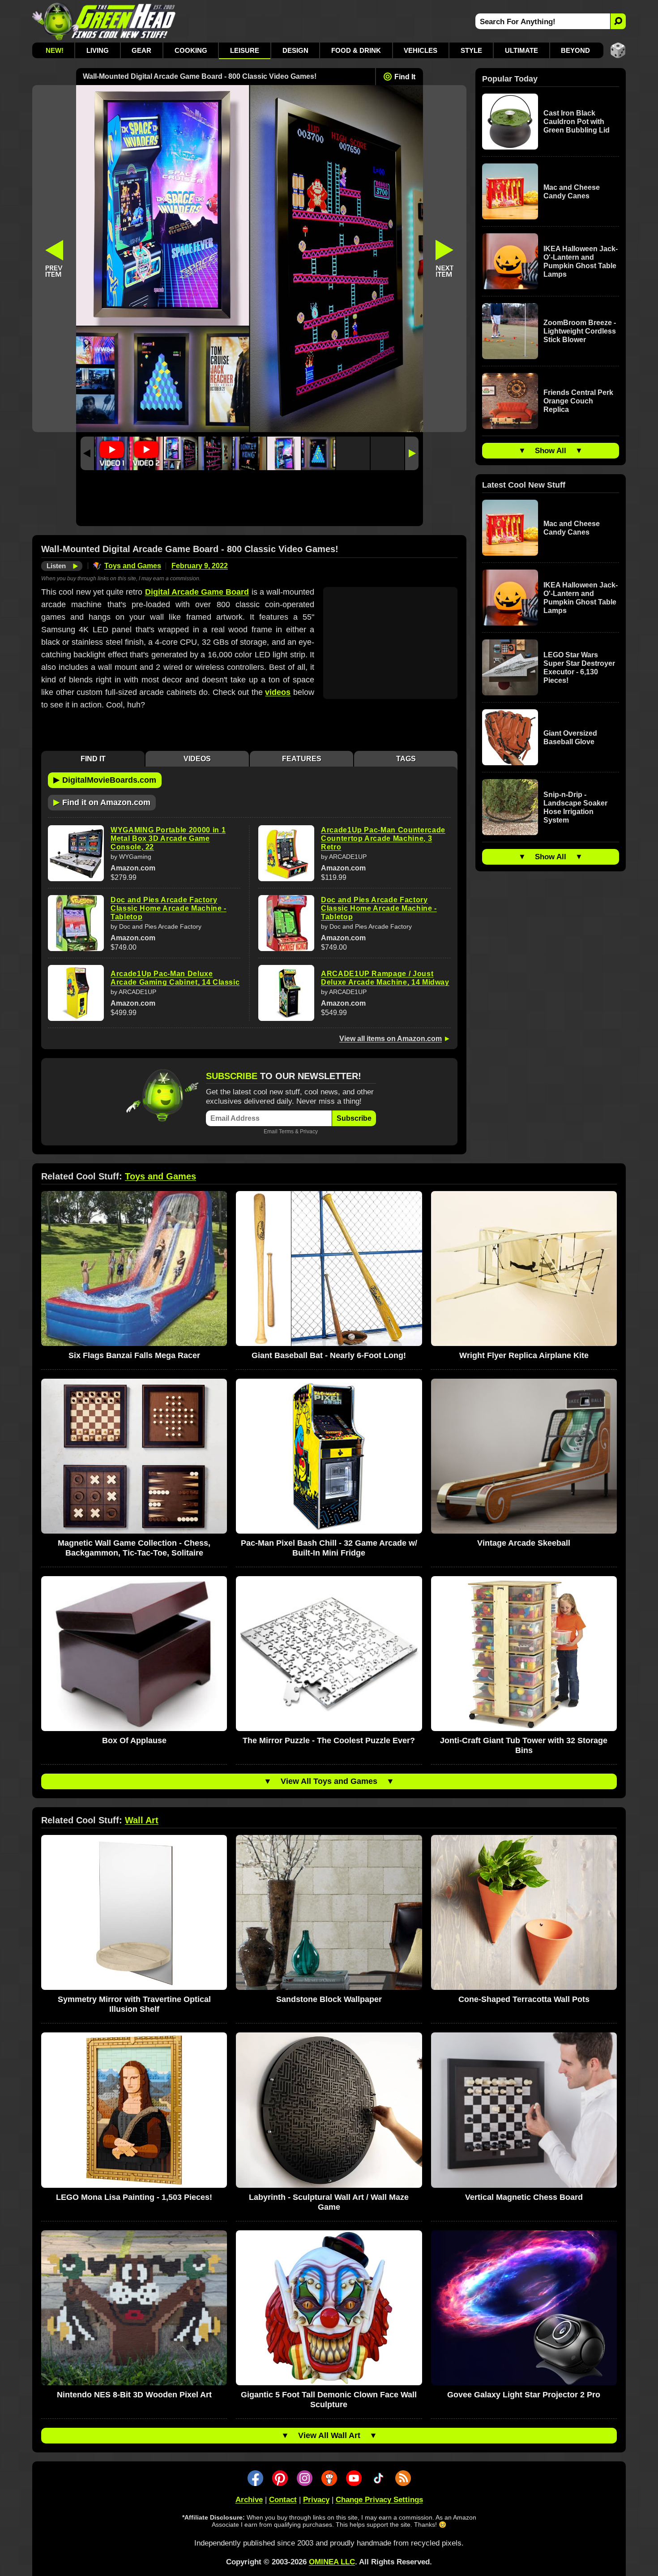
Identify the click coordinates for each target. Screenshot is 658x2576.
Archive (249, 2500)
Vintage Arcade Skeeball (524, 1543)
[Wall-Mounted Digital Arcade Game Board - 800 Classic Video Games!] (180, 453)
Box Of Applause (134, 1740)
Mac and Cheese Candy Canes (572, 192)
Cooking (191, 50)
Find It (405, 77)
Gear (141, 50)
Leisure (245, 50)
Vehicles (421, 50)
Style (471, 50)
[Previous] (87, 453)
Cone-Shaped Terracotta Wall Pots (524, 1999)
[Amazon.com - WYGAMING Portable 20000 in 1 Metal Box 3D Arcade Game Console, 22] (76, 853)
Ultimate (521, 50)
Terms (286, 1131)
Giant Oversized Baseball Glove (570, 737)
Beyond (575, 50)
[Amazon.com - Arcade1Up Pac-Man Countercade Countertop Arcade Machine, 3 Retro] (286, 853)
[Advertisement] (250, 500)
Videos (197, 759)
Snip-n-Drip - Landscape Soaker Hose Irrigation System (575, 807)
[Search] (618, 21)
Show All (551, 451)
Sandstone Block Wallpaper (329, 1999)
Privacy (309, 1131)
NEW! (55, 50)
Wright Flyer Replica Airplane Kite (524, 1355)
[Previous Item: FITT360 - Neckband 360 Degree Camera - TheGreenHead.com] (54, 259)
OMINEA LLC (332, 2562)
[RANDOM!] (618, 50)
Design (295, 50)
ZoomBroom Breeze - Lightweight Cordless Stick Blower (580, 331)
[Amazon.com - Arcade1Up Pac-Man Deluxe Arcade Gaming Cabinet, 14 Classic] (76, 993)
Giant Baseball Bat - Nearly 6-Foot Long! (329, 1355)
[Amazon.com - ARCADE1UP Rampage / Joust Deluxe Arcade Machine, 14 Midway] (286, 993)
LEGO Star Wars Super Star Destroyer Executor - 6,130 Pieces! (579, 668)
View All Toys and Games (329, 1781)
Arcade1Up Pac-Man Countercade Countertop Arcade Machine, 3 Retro (383, 838)
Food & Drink (356, 50)
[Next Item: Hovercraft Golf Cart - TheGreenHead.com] (445, 259)
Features (302, 759)
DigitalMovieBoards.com (105, 780)
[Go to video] (112, 453)
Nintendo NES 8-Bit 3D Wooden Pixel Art (134, 2395)
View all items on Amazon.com (391, 1039)
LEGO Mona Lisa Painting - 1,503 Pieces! (134, 2197)
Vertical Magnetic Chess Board (524, 2197)
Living (98, 50)
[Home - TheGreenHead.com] (104, 21)
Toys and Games (133, 566)
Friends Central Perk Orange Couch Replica (578, 401)
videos (278, 692)
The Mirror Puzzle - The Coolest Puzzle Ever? (329, 1740)
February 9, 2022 (200, 566)
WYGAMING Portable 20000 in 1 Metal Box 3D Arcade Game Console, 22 (168, 838)
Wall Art (142, 1820)
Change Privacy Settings (379, 2500)
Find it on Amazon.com (102, 802)
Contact (283, 2500)
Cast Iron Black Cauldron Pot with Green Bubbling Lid (577, 122)
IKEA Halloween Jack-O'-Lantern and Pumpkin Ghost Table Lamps (581, 261)
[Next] (412, 453)
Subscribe (354, 1118)
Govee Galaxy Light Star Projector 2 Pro (524, 2395)
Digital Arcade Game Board (197, 592)
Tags (406, 759)
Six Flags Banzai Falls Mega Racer (134, 1355)
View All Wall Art (329, 2435)
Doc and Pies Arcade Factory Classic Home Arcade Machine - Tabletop (169, 908)
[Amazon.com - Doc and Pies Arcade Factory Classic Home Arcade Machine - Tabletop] (76, 923)
